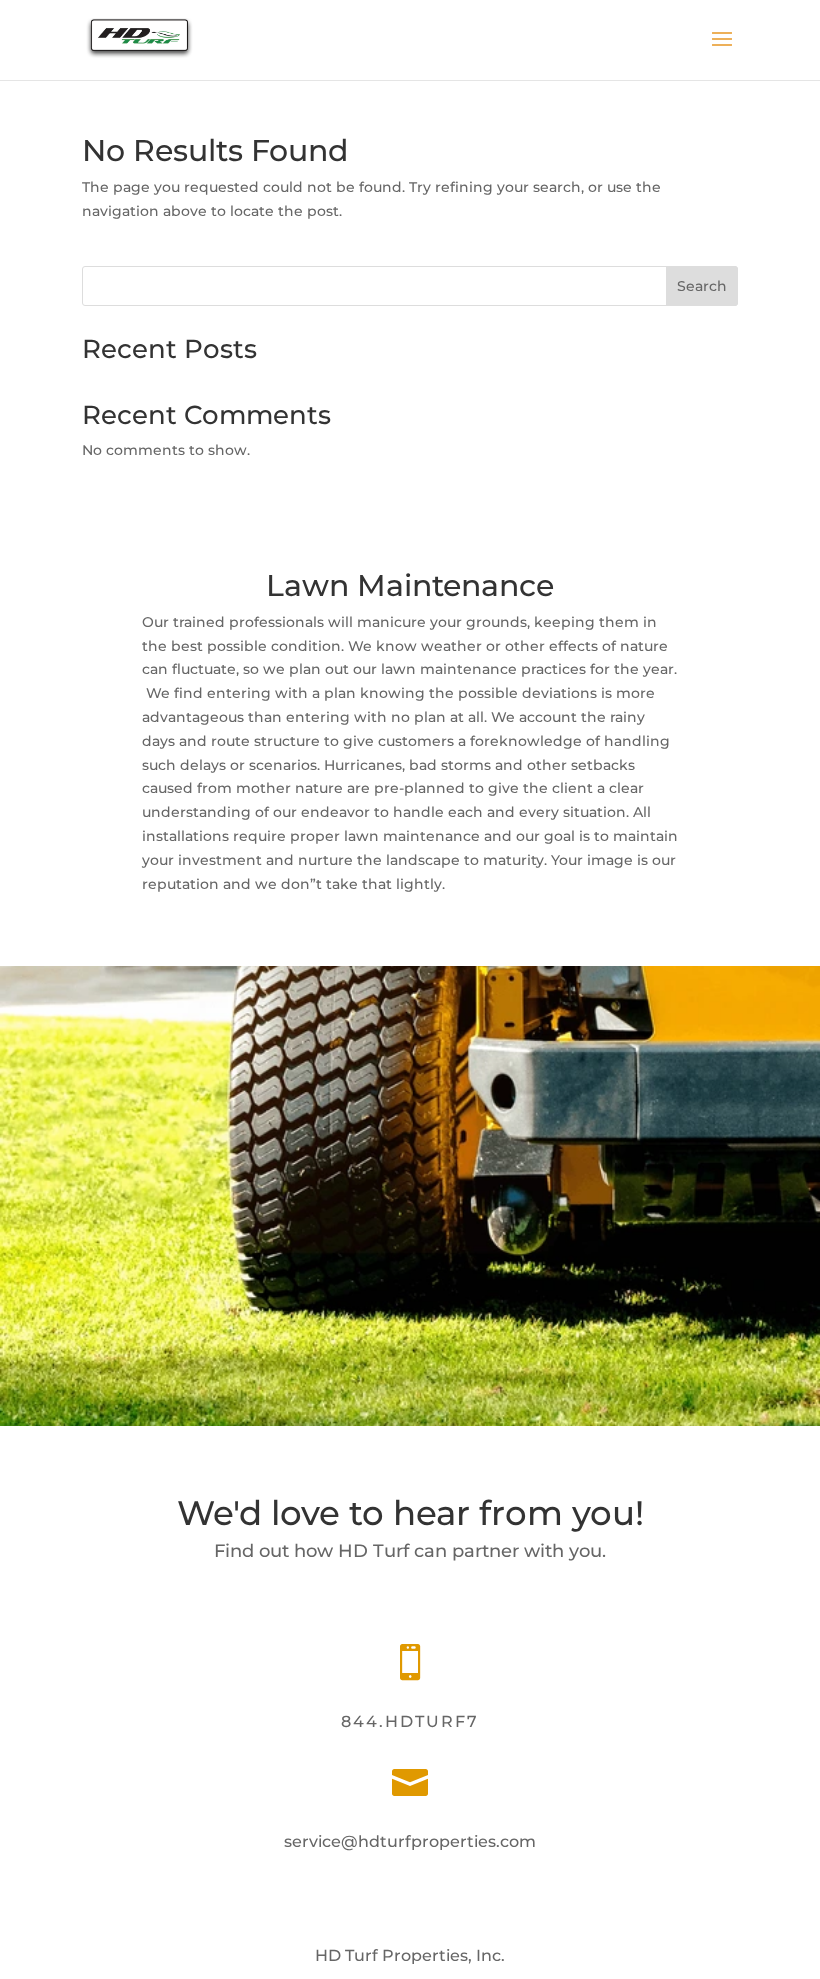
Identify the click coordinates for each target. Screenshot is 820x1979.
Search (702, 286)
